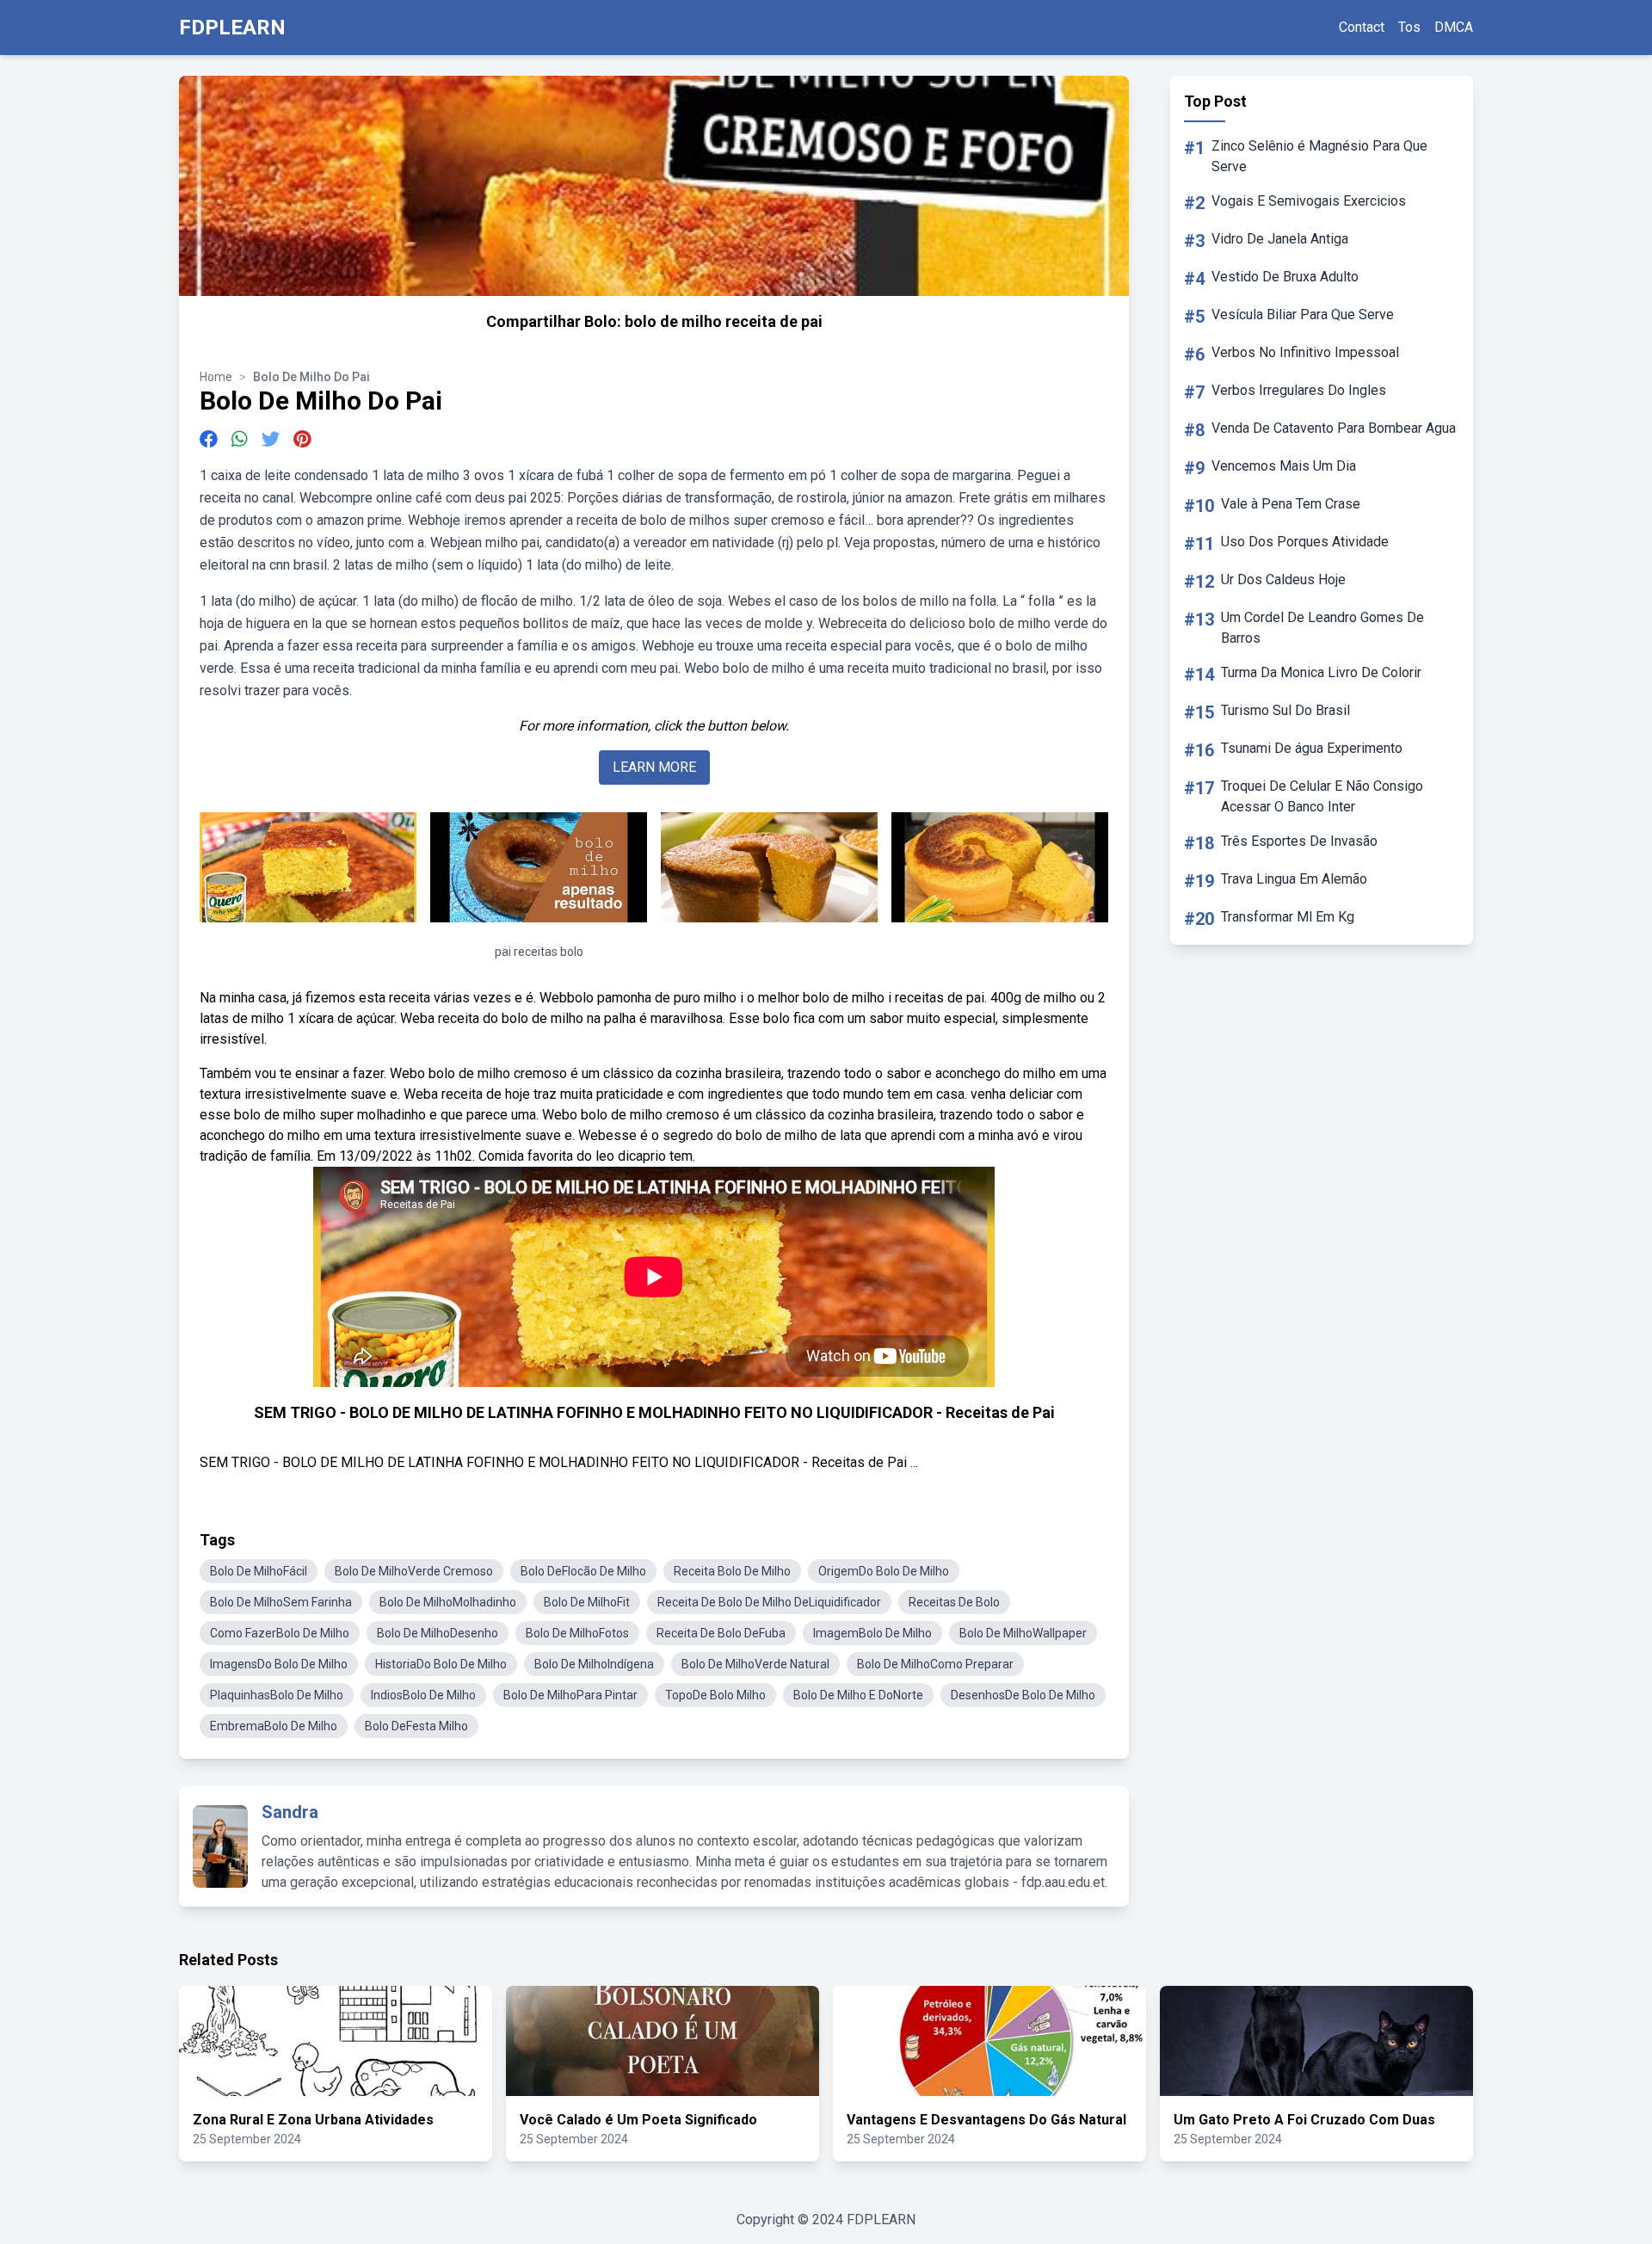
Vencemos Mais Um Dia (1284, 466)
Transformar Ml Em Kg (1288, 917)
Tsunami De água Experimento (1312, 748)
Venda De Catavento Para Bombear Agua (1334, 428)
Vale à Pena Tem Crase (1291, 504)
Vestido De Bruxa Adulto (1285, 277)
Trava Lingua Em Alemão (1294, 879)
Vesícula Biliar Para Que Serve (1303, 314)
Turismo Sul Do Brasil (1285, 710)
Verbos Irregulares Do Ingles (1299, 390)
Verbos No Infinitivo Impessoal (1305, 352)
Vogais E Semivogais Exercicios (1309, 201)
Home (216, 377)
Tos (1409, 27)
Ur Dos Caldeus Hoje (1283, 579)
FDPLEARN (232, 28)
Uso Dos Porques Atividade (1305, 542)
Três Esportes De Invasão (1299, 841)
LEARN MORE (654, 767)
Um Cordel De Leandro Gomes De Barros (1322, 628)
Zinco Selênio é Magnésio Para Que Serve (1319, 156)
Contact (1362, 27)
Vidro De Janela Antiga (1280, 239)
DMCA (1454, 27)
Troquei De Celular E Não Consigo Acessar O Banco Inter (1322, 796)
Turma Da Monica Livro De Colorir (1321, 672)
